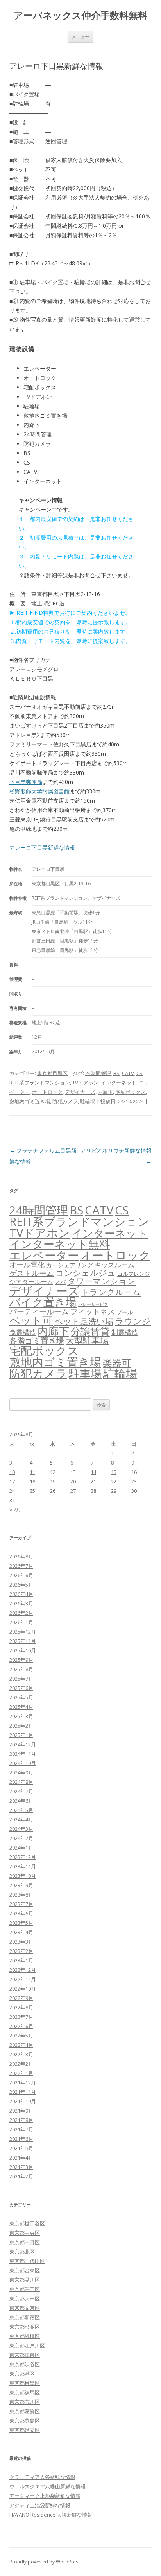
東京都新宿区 (25, 2317)
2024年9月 (21, 1773)
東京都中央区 (25, 2233)
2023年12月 (23, 1857)
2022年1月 (21, 2073)
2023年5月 (21, 1923)
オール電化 (27, 1265)
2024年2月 (21, 1838)
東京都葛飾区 (25, 2411)
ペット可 (31, 1320)
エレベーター (44, 1255)
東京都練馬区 (25, 2392)
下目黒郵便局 (26, 782)
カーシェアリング (70, 1265)
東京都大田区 (25, 2299)
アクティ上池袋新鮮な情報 (40, 2505)
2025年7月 (21, 1679)
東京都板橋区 (25, 2336)
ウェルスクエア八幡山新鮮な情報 (47, 2486)
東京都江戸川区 (27, 2345)
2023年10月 (23, 1876)
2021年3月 (21, 2167)
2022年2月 (21, 2064)
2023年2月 (21, 1951)
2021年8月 (21, 2120)
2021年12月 (23, 2082)
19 (53, 1481)
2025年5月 (21, 1697)
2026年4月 (21, 1594)
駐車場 (85, 1374)
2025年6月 (21, 1688)
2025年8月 (21, 1669)
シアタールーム (31, 1282)
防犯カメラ (65, 1101)
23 (134, 1481)
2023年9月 (21, 1885)
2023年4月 (21, 1932)
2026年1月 (21, 1622)
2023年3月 (21, 1942)
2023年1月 (21, 1960)
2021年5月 (21, 2148)
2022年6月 (21, 2026)
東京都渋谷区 (25, 2364)
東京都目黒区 (52, 1073)
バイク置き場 (43, 1302)
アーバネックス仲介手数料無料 (80, 15)
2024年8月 (21, 1782)
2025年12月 (23, 1632)
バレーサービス (93, 1304)
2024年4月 (21, 1819)
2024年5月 (21, 1810)
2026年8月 (21, 1556)
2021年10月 (23, 2101)
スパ (60, 1282)
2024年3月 (21, 1829)
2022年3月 (21, 2054)
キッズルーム (114, 1265)
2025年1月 (21, 1735)
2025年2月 (21, 1726)
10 (12, 1472)
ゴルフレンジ (134, 1274)
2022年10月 (23, 1989)
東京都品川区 (25, 2280)
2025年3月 (21, 1716)
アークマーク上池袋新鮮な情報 (45, 2496)
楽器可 (117, 1363)
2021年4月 (21, 2158)
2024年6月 (21, 1801)
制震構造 (125, 1332)
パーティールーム (39, 1311)
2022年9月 (21, 1998)
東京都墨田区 (25, 2289)
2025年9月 (21, 1660)
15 (114, 1472)
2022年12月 (23, 1970)
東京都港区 (22, 2374)
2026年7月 (21, 1566)
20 (73, 1481)
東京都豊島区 (25, 2421)
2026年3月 (21, 1603)
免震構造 (23, 1332)
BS (116, 1073)
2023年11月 (23, 1866)
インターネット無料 (60, 1244)
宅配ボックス (131, 1092)
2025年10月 (23, 1650)
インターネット (119, 1083)
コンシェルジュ (86, 1273)
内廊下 (105, 1092)
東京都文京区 (25, 2308)
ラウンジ (133, 1321)
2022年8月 (21, 2007)
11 (32, 1472)
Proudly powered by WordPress (45, 2562)
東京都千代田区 (27, 2261)
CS (140, 1073)
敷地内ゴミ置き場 (30, 1101)
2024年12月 (23, 1744)
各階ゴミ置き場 (37, 1341)
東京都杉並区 (25, 2327)
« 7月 (15, 1510)
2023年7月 (21, 1904)
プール (125, 1312)
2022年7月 (21, 2017)
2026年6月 (21, 1575)
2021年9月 (21, 2111)
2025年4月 (21, 1707)
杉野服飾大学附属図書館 (39, 791)
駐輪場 (88, 1101)
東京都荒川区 (25, 2402)
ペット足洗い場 (84, 1321)
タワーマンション (101, 1281)
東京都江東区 (25, 2355)
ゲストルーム (32, 1273)
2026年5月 (21, 1585)
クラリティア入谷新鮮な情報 (42, 2477)
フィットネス (93, 1311)
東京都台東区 (25, 2270)
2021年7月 (21, 2129)
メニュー (80, 37)
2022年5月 (21, 2036)
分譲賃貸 (90, 1331)
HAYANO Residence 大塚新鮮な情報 (51, 2515)
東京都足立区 (25, 2430)
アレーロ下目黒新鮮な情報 (42, 848)
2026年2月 (21, 1613)
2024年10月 (23, 1763)
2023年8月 (21, 1895)
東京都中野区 (25, 2242)
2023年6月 (21, 1913)
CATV (128, 1073)
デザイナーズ (80, 1092)
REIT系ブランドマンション (40, 1083)
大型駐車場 (87, 1340)
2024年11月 (23, 1754)
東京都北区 (22, 2252)
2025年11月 (23, 1641)
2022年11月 (23, 1979)
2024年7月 (21, 1791)
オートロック (47, 1092)
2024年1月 (21, 1848)
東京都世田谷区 (27, 2223)
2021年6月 (21, 2139)
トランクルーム (111, 1292)
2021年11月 (23, 2092)
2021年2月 (21, 2176)
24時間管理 (98, 1073)
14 (93, 1472)
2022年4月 (21, 2045)
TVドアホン (85, 1083)
